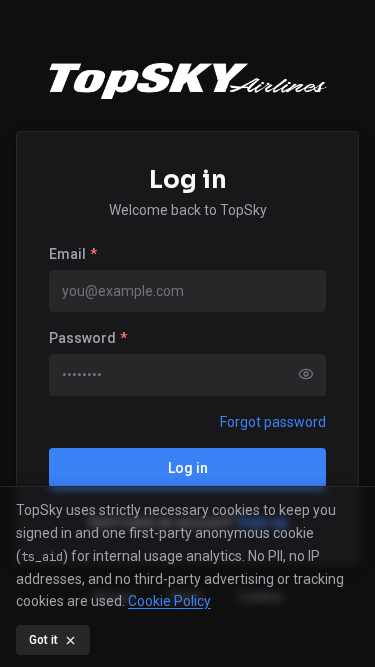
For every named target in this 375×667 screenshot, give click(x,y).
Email (73, 254)
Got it (43, 640)
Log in (188, 468)
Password (88, 338)
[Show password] (306, 374)
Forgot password (273, 422)
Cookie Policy (169, 601)
